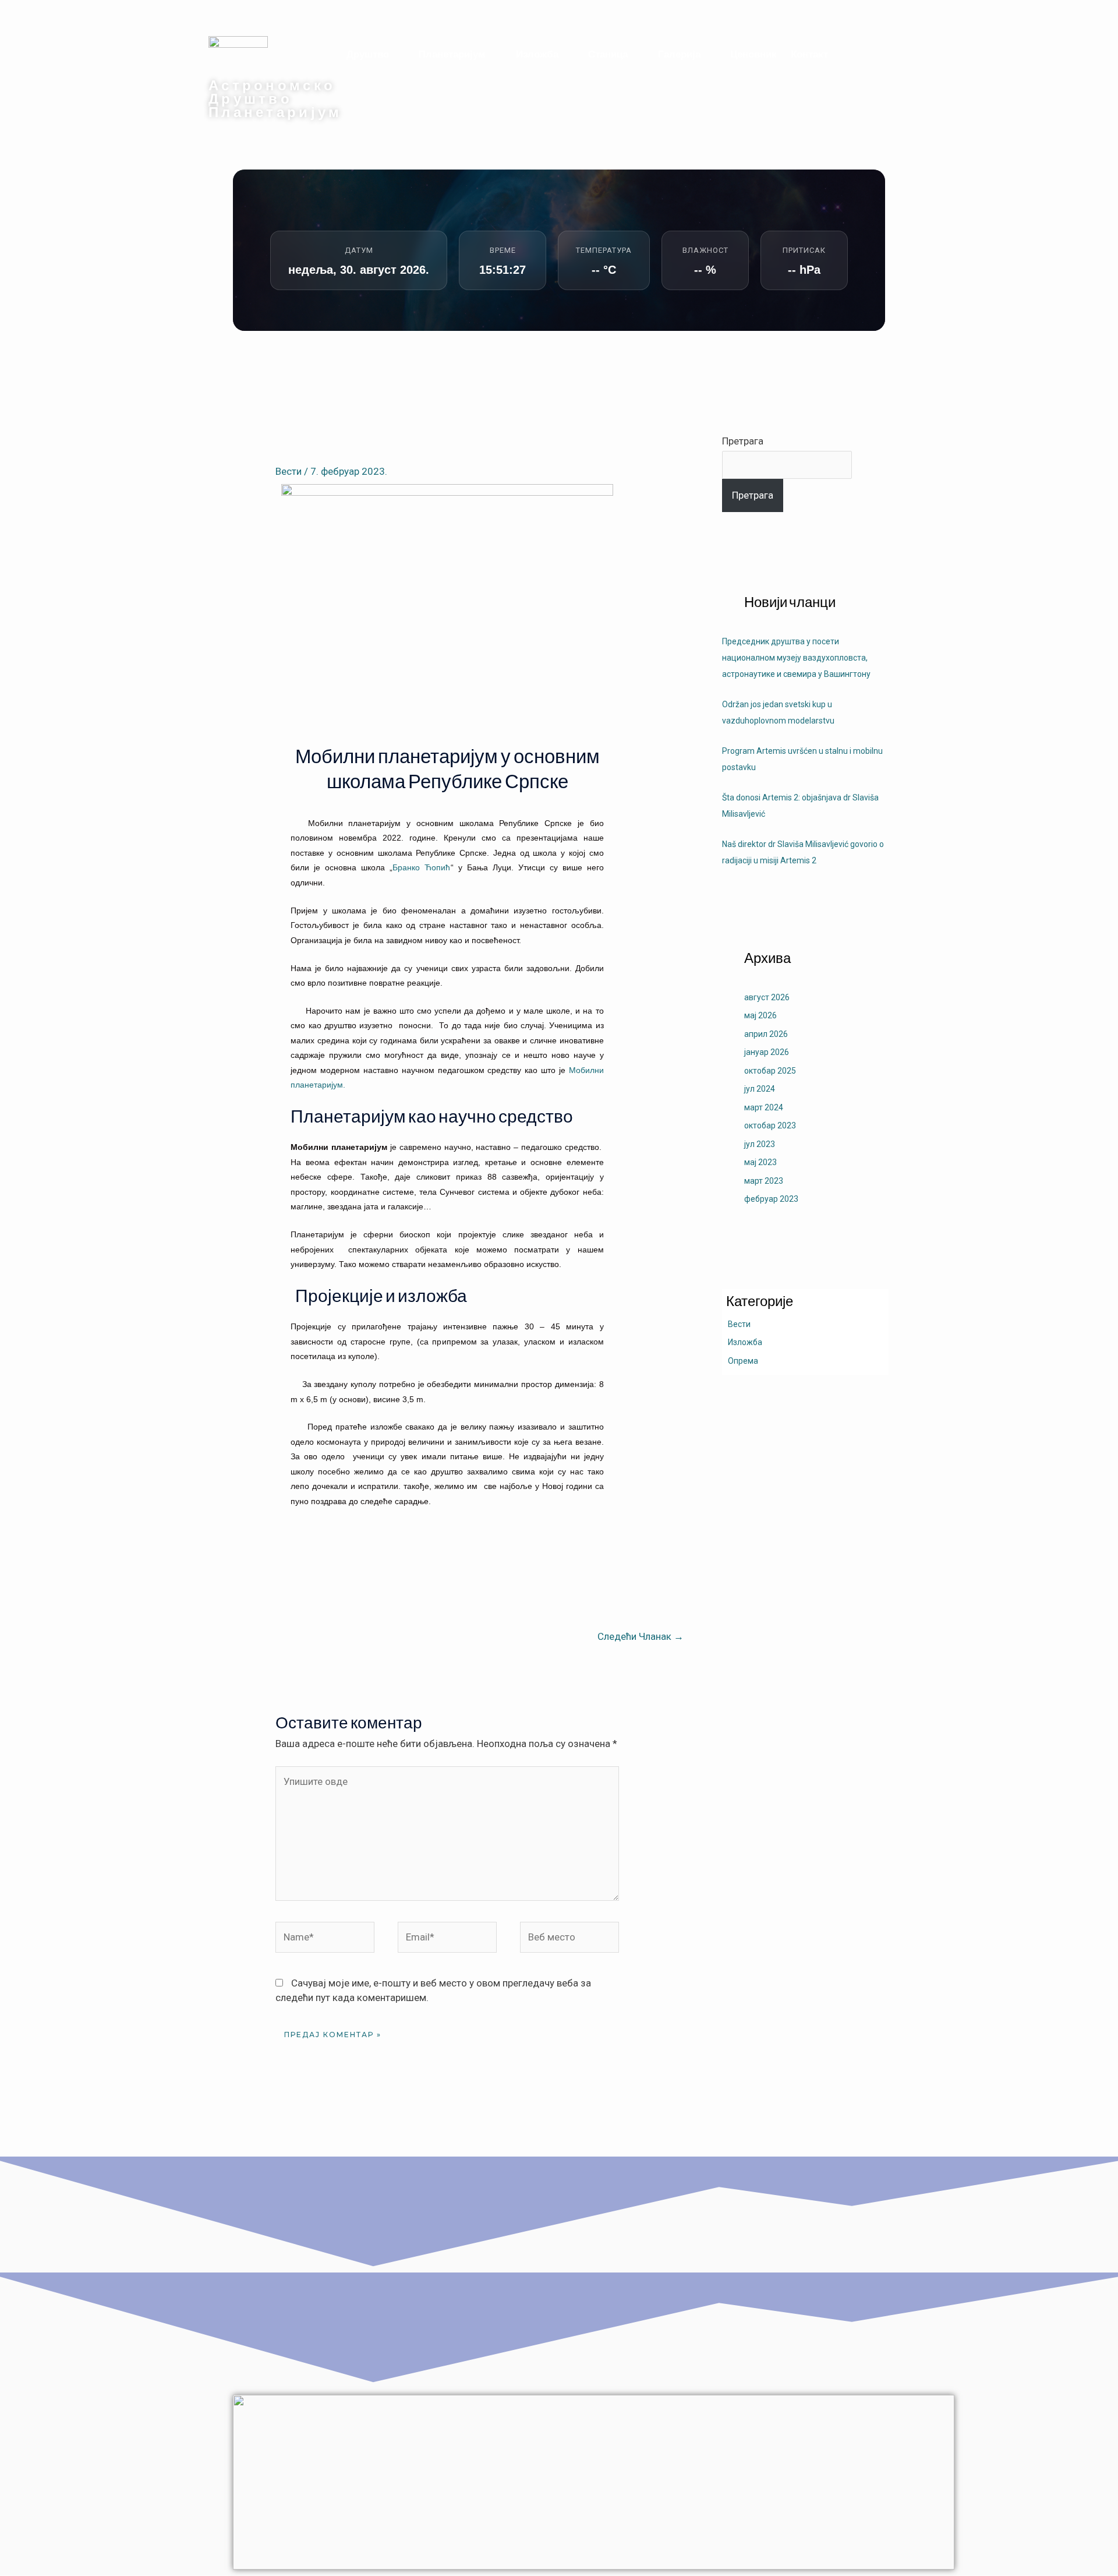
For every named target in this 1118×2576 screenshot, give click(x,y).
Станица (608, 54)
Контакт (809, 54)
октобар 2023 (770, 1125)
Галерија (679, 54)
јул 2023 (760, 1144)
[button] (376, 54)
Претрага (743, 441)
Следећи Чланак (641, 1636)
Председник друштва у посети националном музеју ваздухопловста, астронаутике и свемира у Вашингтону (796, 658)
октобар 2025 (770, 1071)
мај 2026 (760, 1015)
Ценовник (753, 54)
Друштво (368, 54)
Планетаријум (452, 54)
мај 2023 (760, 1162)
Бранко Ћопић (421, 867)
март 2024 (764, 1107)
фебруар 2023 (771, 1199)
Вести (289, 471)
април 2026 (766, 1034)
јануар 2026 (767, 1052)
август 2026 (767, 997)
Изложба (537, 54)
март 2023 (764, 1181)
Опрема (743, 1361)
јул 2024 (760, 1089)
